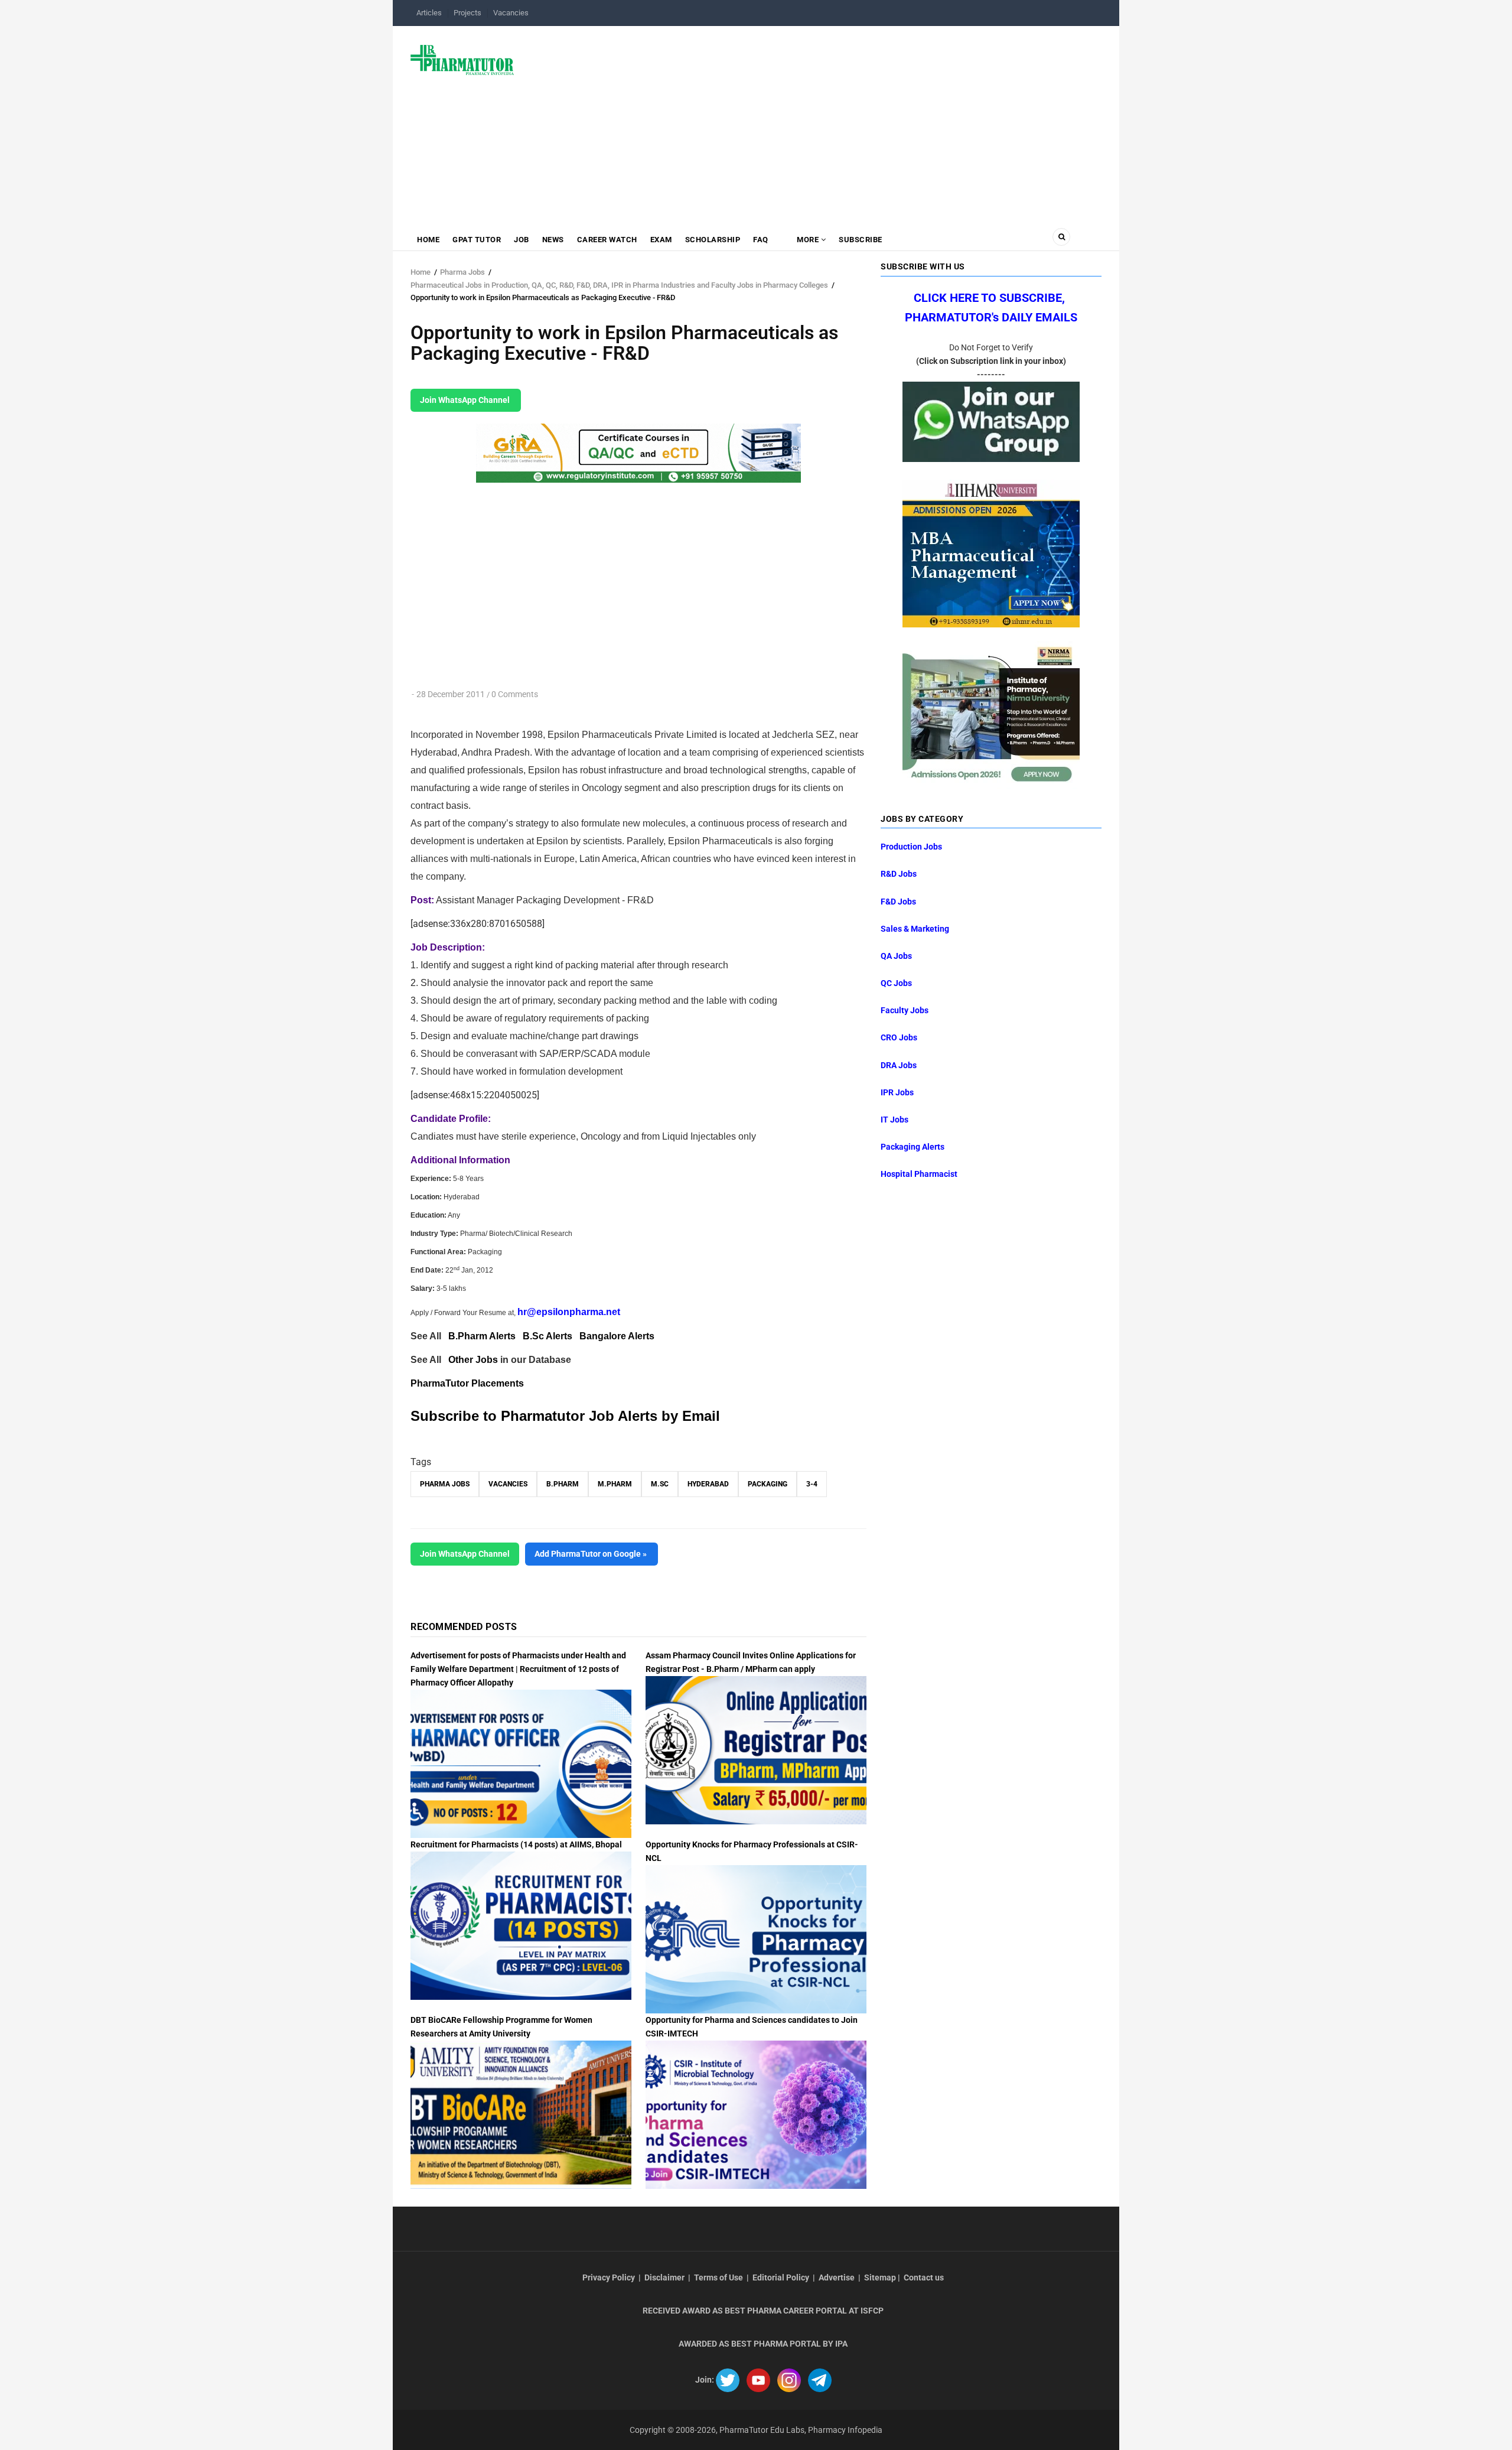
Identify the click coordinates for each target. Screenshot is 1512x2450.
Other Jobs (473, 1360)
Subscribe (861, 240)
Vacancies (511, 13)
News (553, 240)
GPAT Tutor (477, 240)
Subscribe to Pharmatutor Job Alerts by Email (565, 1416)
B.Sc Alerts (548, 1336)
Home (428, 240)
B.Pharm (563, 1484)
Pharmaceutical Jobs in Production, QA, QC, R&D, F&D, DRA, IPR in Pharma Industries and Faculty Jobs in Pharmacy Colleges (619, 285)
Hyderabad (708, 1484)
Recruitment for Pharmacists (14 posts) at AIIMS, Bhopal (516, 1844)
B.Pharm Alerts (482, 1336)
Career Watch (607, 240)
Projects (467, 13)
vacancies (508, 1484)
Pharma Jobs (462, 272)
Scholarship (713, 240)
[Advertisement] (815, 121)
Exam (661, 240)
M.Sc (660, 1484)
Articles (429, 13)
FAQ (761, 240)
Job (522, 240)
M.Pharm (615, 1484)
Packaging (768, 1484)
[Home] (462, 59)
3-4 (812, 1484)
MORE (808, 240)
